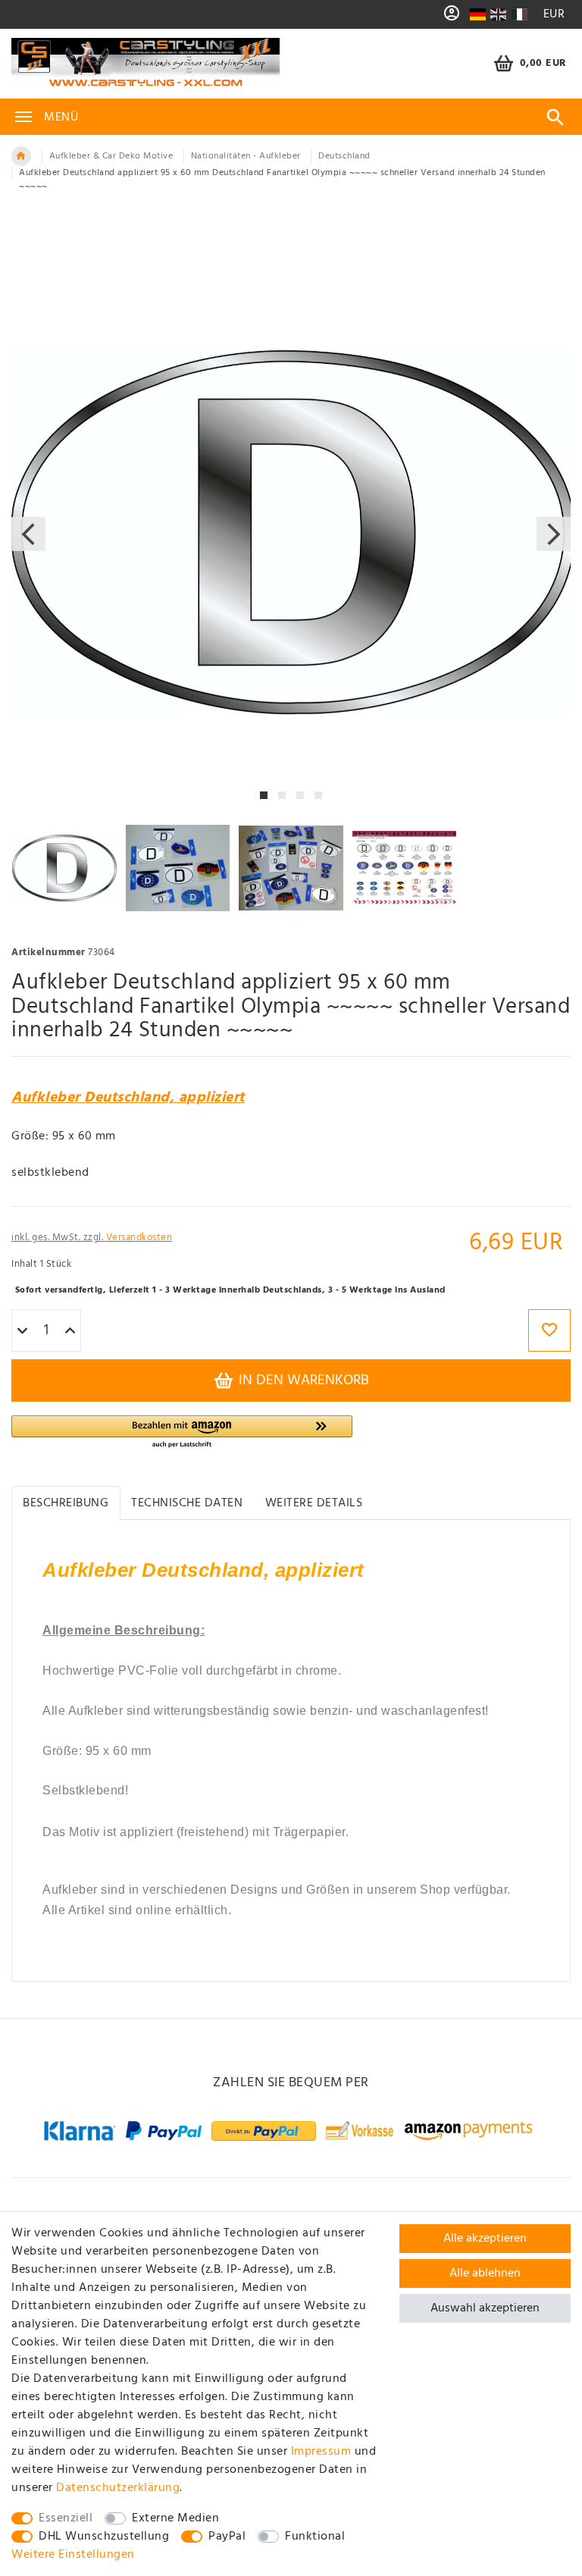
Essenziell (66, 2518)
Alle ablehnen (485, 2274)
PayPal (227, 2537)
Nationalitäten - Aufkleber (246, 156)
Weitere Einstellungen (73, 2555)
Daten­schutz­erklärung (118, 2488)
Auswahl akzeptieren (485, 2308)
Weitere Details (314, 1503)
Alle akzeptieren (485, 2239)
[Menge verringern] (22, 1331)
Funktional (315, 2537)
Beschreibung (66, 1503)
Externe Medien (175, 2518)
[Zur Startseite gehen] (21, 156)
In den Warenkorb (302, 1380)
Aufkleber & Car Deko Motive (111, 156)
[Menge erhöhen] (70, 1331)
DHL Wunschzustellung (104, 2537)
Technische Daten (187, 1503)
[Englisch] (498, 14)
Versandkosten (139, 1238)
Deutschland (344, 156)
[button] (182, 1432)
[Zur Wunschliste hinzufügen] (549, 1330)
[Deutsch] (477, 14)
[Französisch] (519, 14)
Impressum (321, 2452)
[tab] (66, 1503)
